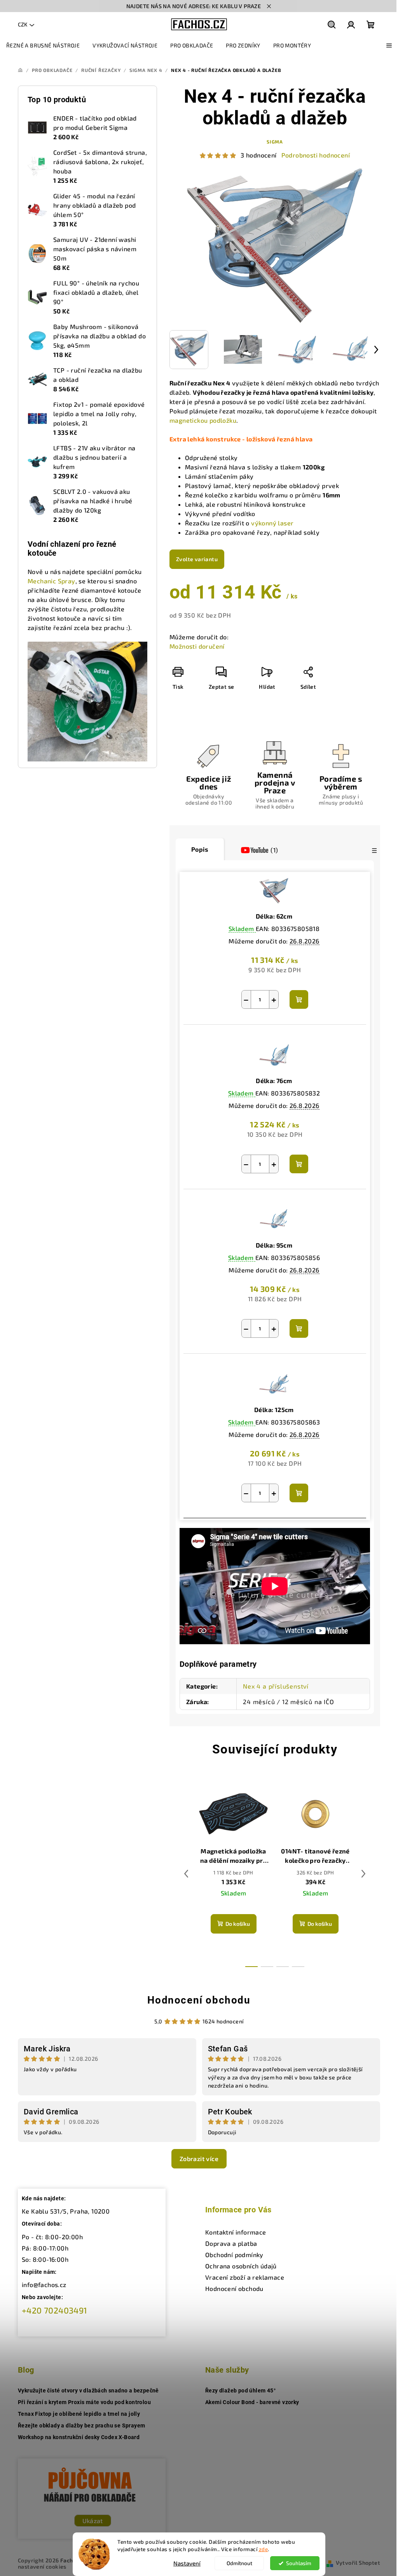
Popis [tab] (200, 849)
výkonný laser (272, 523)
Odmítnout (239, 2563)
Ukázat (93, 2521)
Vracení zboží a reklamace (245, 2277)
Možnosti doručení (197, 646)
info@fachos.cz (44, 2285)
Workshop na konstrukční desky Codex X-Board (79, 2437)
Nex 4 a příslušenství (276, 1686)
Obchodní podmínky (234, 2255)
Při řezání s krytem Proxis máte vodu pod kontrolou (84, 2402)
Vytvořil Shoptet (358, 2563)
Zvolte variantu (197, 559)
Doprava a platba (231, 2243)
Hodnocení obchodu (199, 2000)
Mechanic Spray (51, 581)
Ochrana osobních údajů (241, 2266)
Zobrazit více (199, 2159)
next (363, 1874)
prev (186, 1874)
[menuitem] (43, 45)
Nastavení (187, 2563)
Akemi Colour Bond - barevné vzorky (252, 2402)
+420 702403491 (55, 2310)
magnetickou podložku (203, 420)
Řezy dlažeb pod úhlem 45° (240, 2390)
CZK (23, 24)
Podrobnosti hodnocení (316, 155)
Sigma (275, 142)
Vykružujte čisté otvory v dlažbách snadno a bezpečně (88, 2390)
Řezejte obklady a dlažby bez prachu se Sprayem (81, 2425)
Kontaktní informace (236, 2232)
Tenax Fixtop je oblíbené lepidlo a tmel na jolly (79, 2414)
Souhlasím (299, 2563)
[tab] (260, 850)
